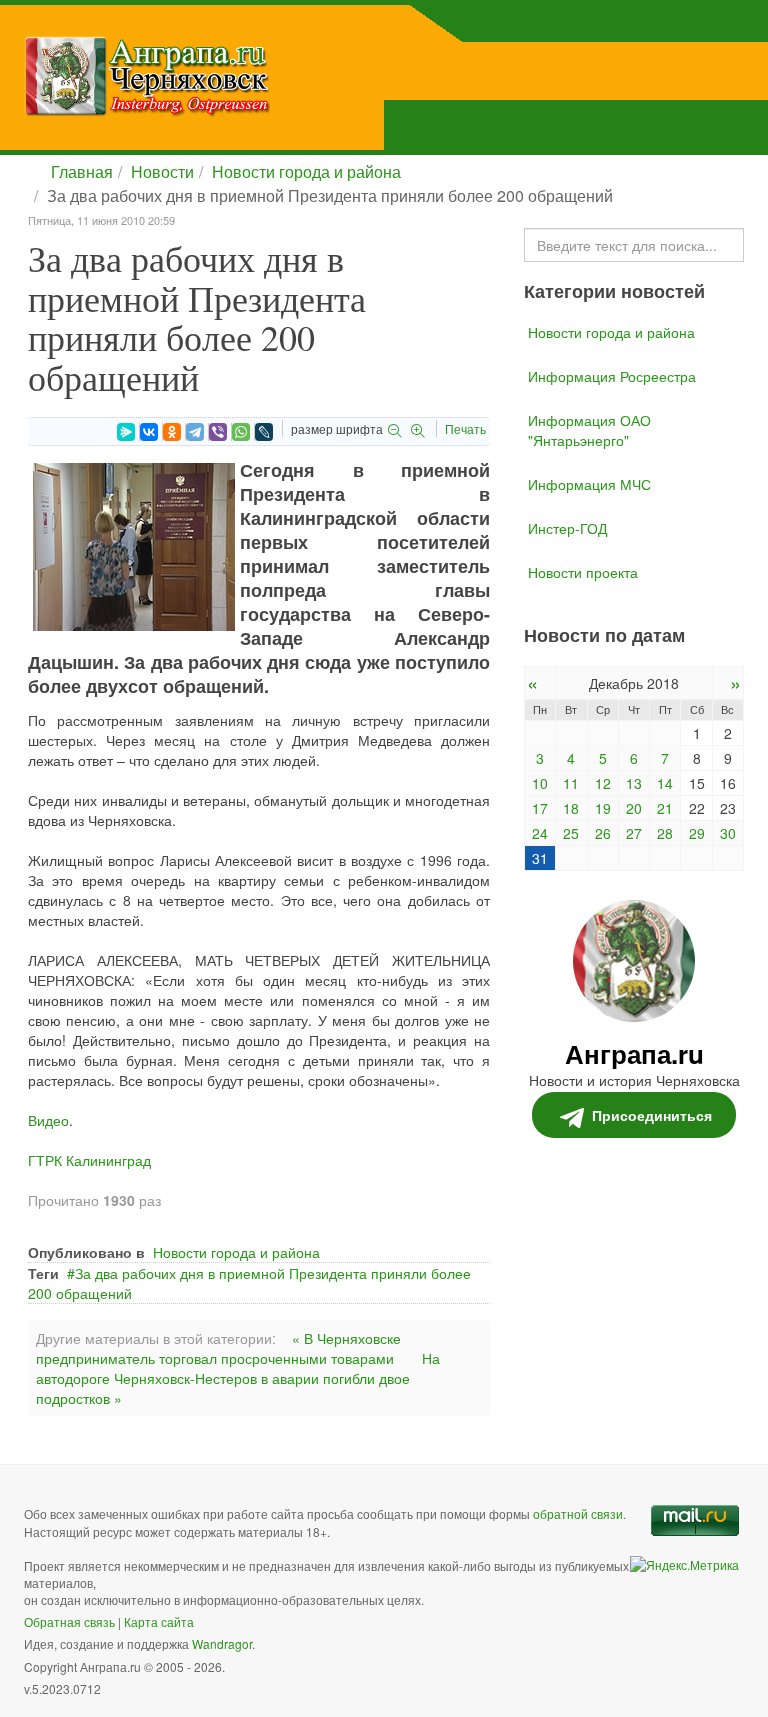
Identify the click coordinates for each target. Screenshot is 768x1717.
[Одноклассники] (172, 432)
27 (634, 833)
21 (665, 808)
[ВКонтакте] (149, 432)
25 (571, 833)
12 (603, 783)
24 (540, 833)
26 (603, 833)
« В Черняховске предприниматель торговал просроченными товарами (218, 1348)
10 (540, 783)
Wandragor (222, 1643)
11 (571, 783)
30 (728, 833)
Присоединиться (652, 1115)
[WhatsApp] (241, 432)
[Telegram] (195, 432)
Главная (82, 171)
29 (697, 833)
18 (571, 808)
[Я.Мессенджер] (126, 432)
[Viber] (218, 432)
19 (603, 808)
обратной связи (578, 1513)
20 (634, 808)
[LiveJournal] (264, 432)
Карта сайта (159, 1621)
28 (665, 833)
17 (540, 808)
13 (634, 783)
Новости (162, 171)
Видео (48, 1120)
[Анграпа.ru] (248, 76)
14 (665, 783)
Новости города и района (306, 171)
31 (540, 858)
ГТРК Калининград (89, 1160)
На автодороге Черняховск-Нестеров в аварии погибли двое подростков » (238, 1378)
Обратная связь (69, 1621)
